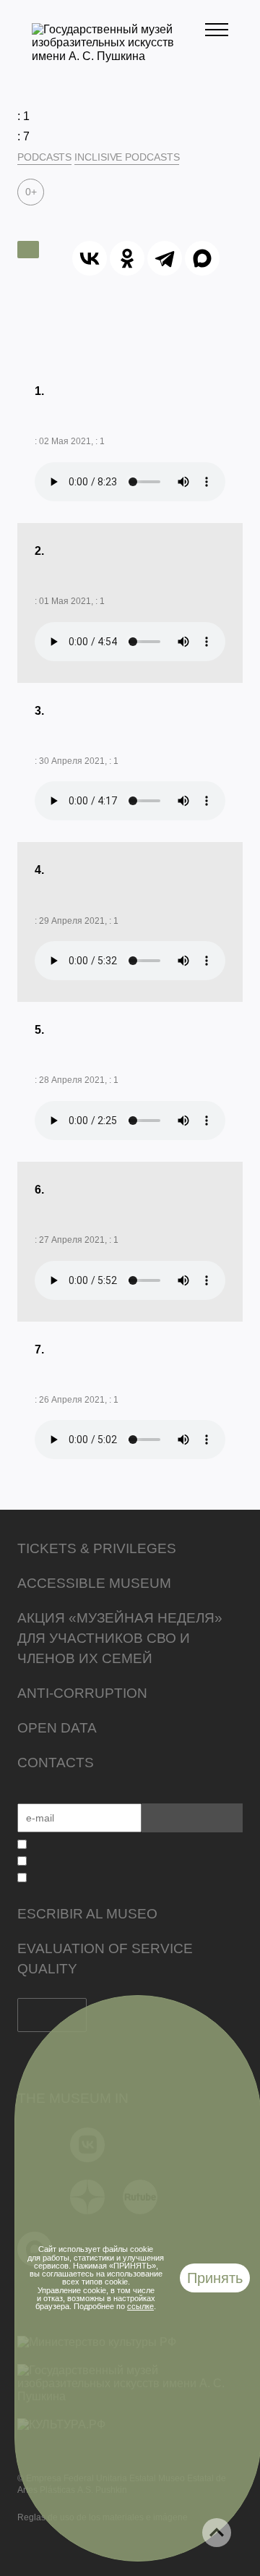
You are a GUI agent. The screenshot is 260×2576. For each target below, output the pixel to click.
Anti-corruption (82, 1693)
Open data (57, 1728)
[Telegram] (165, 258)
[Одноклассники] (127, 258)
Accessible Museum (94, 1583)
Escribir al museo (87, 1914)
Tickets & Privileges (97, 1548)
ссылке (140, 2306)
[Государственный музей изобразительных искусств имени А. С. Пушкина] (118, 56)
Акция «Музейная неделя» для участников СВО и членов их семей (120, 1638)
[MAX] (202, 258)
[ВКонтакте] (90, 258)
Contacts (56, 1763)
